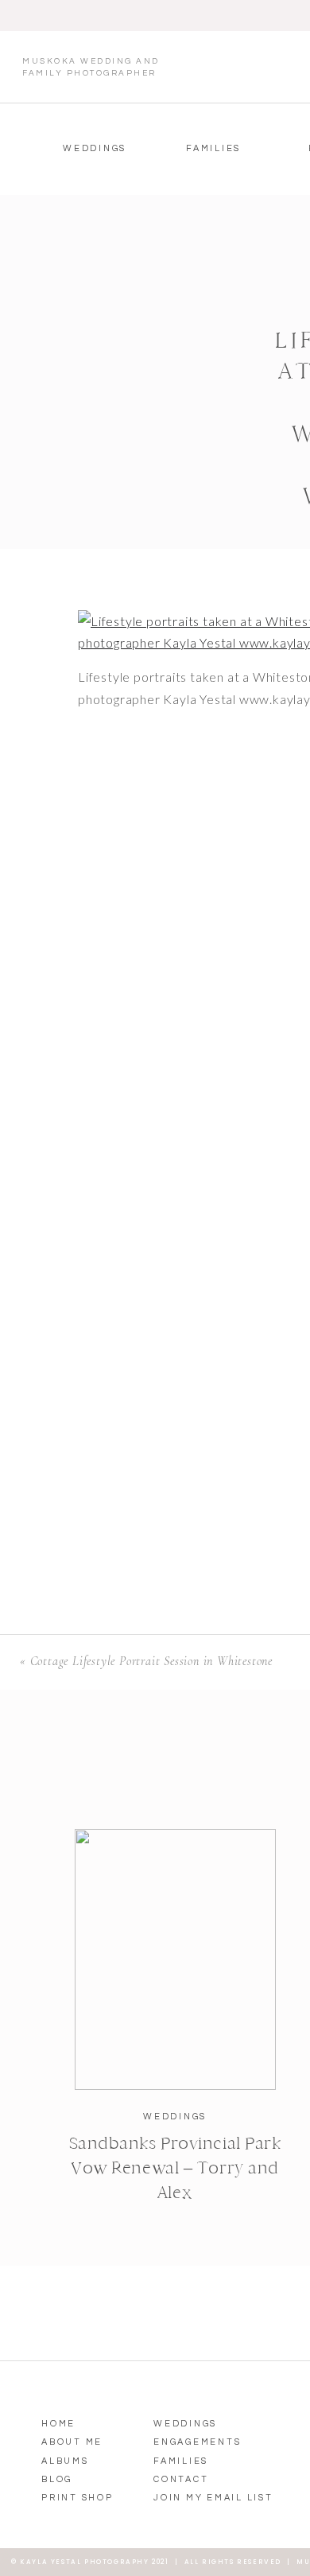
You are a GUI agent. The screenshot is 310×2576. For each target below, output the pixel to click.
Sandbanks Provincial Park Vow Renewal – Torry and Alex (175, 2168)
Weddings (175, 2117)
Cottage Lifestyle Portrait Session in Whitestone (151, 1661)
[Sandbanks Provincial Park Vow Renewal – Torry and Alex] (175, 1959)
